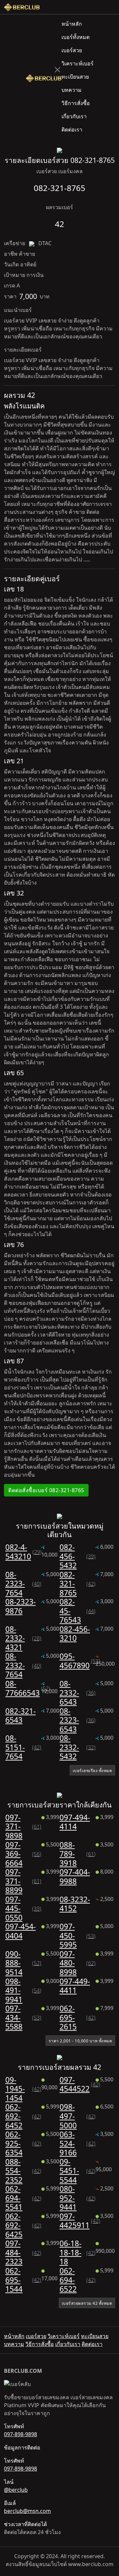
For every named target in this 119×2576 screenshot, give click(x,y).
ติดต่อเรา (72, 130)
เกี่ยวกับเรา (74, 116)
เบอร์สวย (72, 50)
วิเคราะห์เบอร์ (78, 63)
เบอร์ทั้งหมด (76, 37)
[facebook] (107, 7)
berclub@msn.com (27, 2511)
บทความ (72, 90)
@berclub (16, 2490)
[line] (112, 7)
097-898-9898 (20, 2434)
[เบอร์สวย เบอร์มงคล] (44, 77)
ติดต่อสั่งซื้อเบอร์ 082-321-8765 (46, 1490)
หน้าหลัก (72, 24)
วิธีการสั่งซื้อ (76, 103)
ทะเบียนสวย (75, 77)
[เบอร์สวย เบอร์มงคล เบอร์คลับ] (22, 7)
